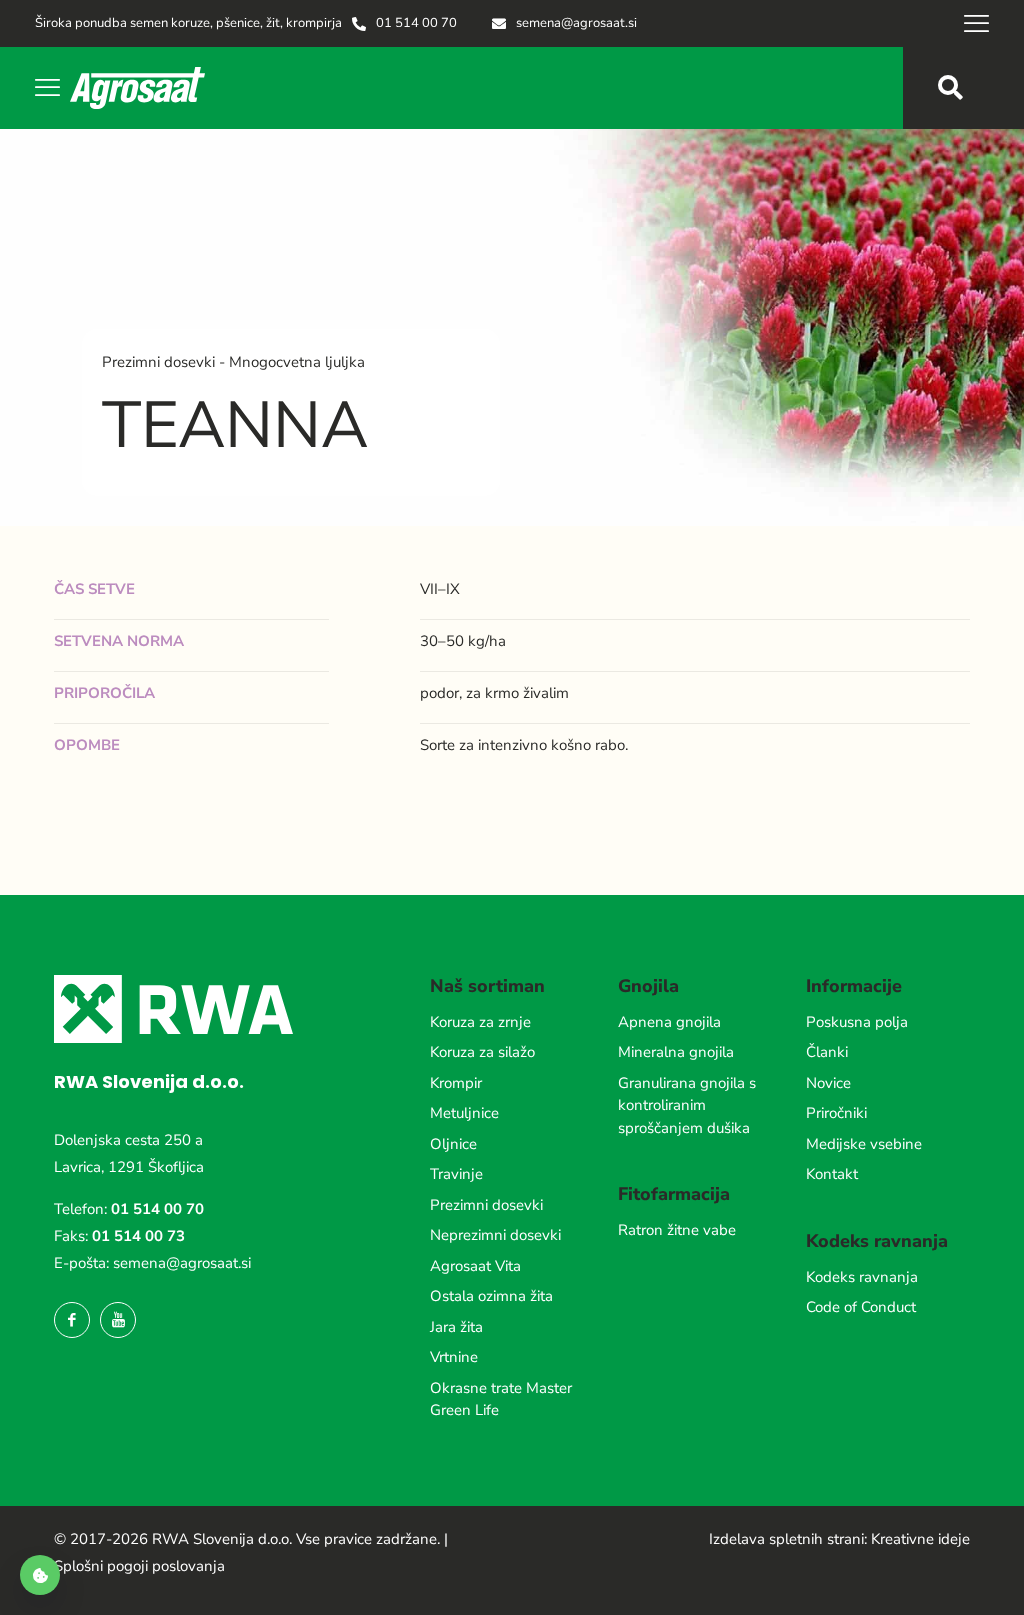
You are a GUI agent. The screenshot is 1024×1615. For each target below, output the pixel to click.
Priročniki (836, 1113)
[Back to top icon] (928, 1574)
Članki (827, 1052)
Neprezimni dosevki (495, 1235)
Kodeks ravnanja (862, 1277)
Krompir (456, 1083)
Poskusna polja (857, 1022)
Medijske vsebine (864, 1144)
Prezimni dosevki (486, 1205)
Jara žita (456, 1327)
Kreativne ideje (920, 1539)
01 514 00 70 (157, 1209)
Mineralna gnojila (676, 1052)
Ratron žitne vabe (677, 1230)
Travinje (456, 1174)
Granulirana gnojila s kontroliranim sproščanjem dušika (687, 1105)
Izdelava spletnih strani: (788, 1539)
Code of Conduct (861, 1307)
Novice (828, 1083)
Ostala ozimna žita (491, 1296)
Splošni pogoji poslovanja (139, 1566)
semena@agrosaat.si (182, 1263)
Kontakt (832, 1174)
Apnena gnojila (669, 1022)
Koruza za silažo (482, 1052)
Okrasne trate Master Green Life (501, 1399)
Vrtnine (454, 1357)
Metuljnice (464, 1113)
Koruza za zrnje (480, 1022)
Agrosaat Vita (475, 1266)
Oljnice (453, 1144)
